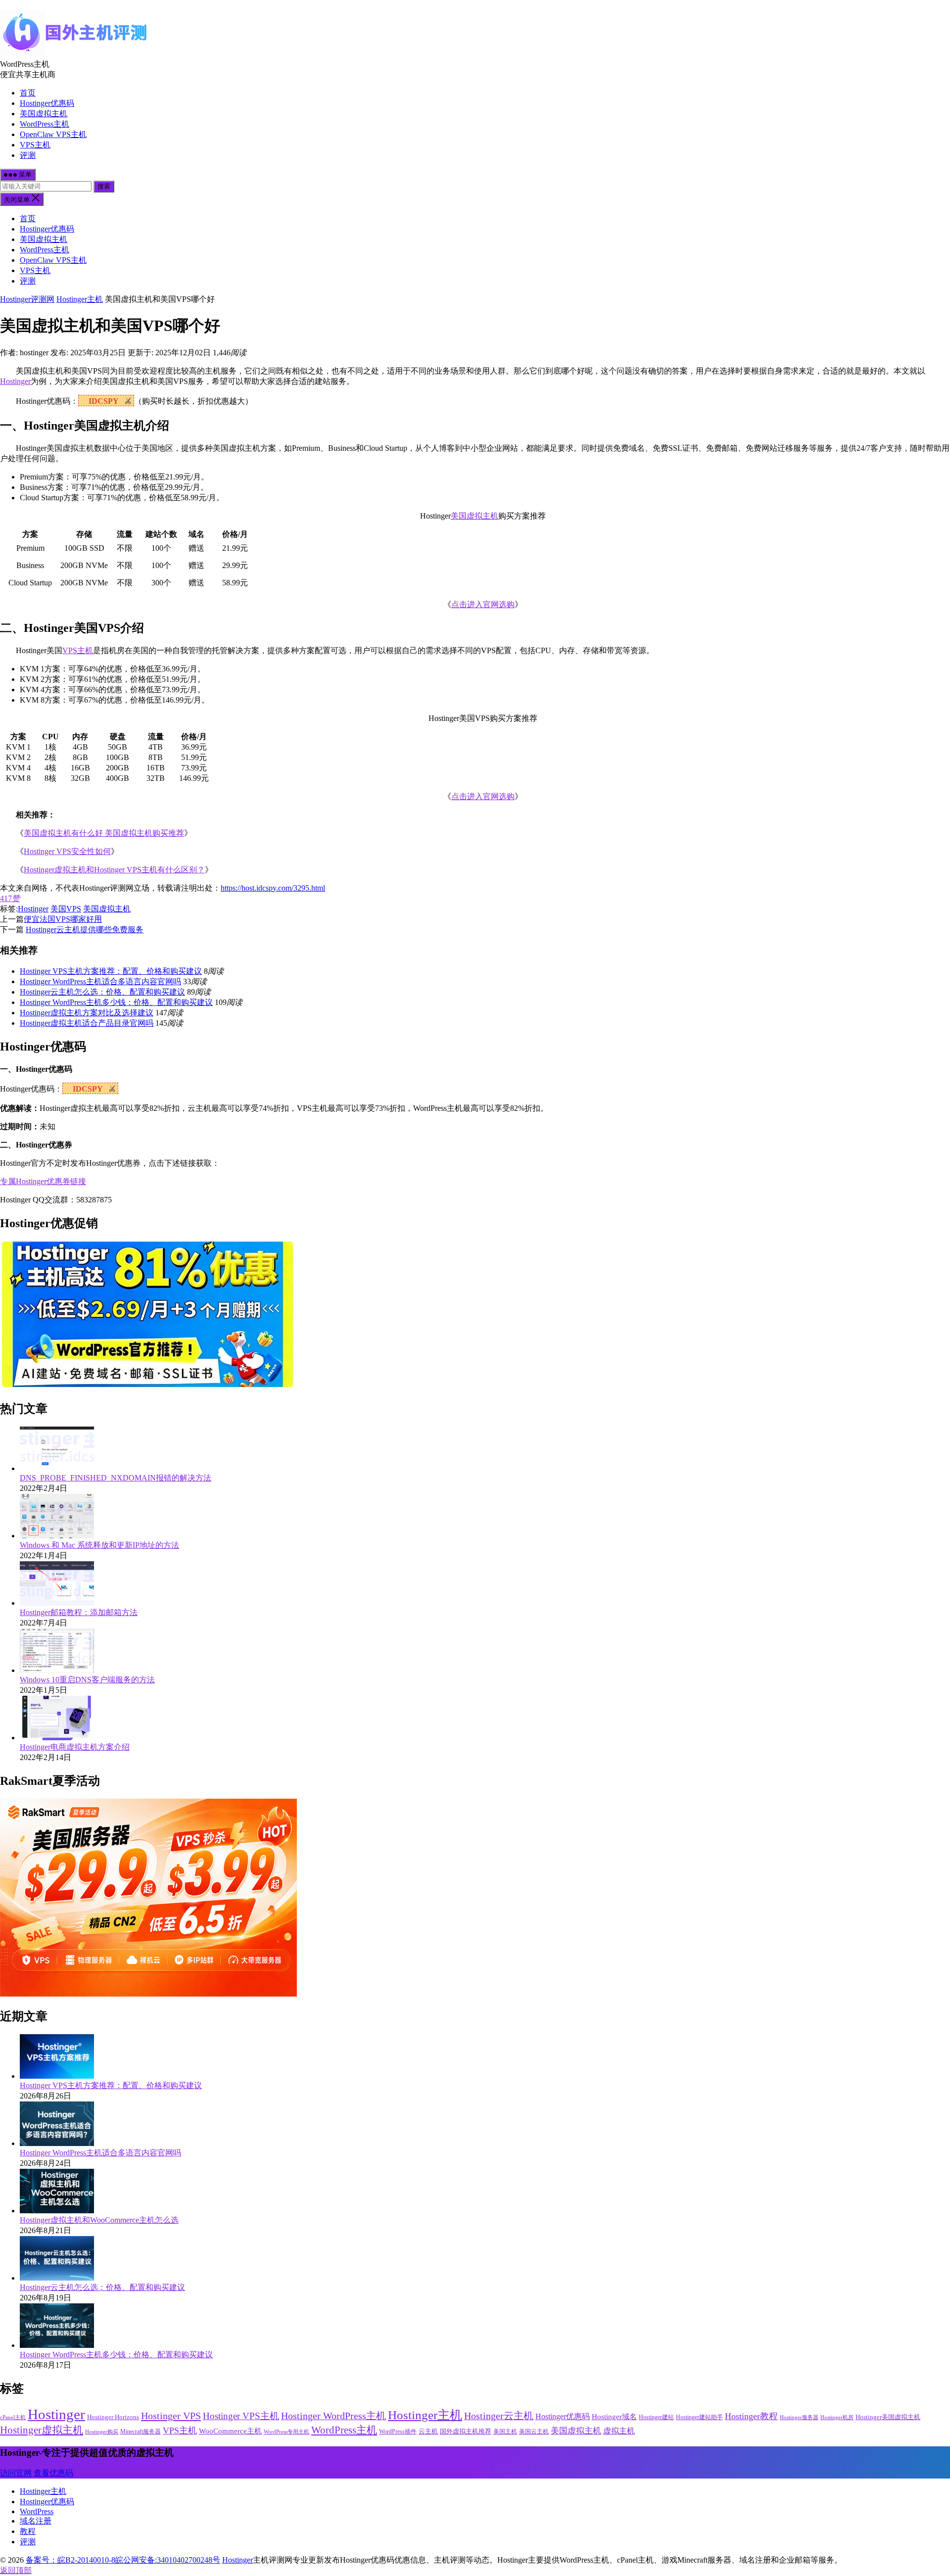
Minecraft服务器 (141, 2432)
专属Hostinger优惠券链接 (43, 1181)
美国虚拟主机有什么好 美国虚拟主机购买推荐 (104, 833)
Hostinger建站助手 (699, 2417)
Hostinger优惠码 (47, 103)
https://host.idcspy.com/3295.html (273, 888)
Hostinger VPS (171, 2416)
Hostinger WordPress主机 (333, 2416)
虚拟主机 (619, 2431)
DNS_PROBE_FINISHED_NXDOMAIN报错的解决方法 (116, 1478)
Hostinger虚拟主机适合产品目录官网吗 (87, 1023)
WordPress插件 (398, 2432)
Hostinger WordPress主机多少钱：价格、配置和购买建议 (116, 1002)
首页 (28, 93)
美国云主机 (534, 2432)
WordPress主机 (45, 124)
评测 (28, 155)
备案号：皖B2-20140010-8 (71, 2560)
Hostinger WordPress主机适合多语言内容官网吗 (100, 981)
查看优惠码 (53, 2473)
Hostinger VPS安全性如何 (67, 851)
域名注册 (36, 2521)
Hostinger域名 (614, 2417)
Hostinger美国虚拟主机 (888, 2417)
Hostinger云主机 (499, 2416)
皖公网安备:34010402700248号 (168, 2560)
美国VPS (66, 909)
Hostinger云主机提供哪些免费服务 (85, 930)
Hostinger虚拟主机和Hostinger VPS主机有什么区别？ (114, 870)
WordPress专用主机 (286, 2432)
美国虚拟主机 (44, 114)
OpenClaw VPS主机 (53, 134)
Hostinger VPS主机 (241, 2416)
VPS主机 (35, 145)
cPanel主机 (13, 2417)
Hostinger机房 (837, 2417)
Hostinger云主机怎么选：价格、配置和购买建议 (102, 992)
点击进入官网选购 (483, 604)
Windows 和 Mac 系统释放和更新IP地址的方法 (99, 1545)
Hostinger (15, 381)
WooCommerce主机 (230, 2431)
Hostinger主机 (80, 299)
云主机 (428, 2431)
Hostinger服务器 (799, 2417)
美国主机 (505, 2432)
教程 (28, 2531)
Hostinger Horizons (113, 2417)
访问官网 (16, 2473)
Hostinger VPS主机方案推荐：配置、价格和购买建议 (111, 971)
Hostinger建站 (656, 2417)
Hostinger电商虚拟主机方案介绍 (75, 1747)
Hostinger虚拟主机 (42, 2430)
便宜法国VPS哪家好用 (63, 919)
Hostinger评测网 (27, 299)
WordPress (37, 2511)
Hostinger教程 (751, 2416)
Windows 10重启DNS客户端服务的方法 (87, 1680)
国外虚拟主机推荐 (466, 2431)
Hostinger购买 (102, 2432)
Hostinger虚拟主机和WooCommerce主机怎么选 (99, 2220)
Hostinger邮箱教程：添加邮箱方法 (79, 1612)
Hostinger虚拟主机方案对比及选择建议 (87, 1013)
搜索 (104, 186)
